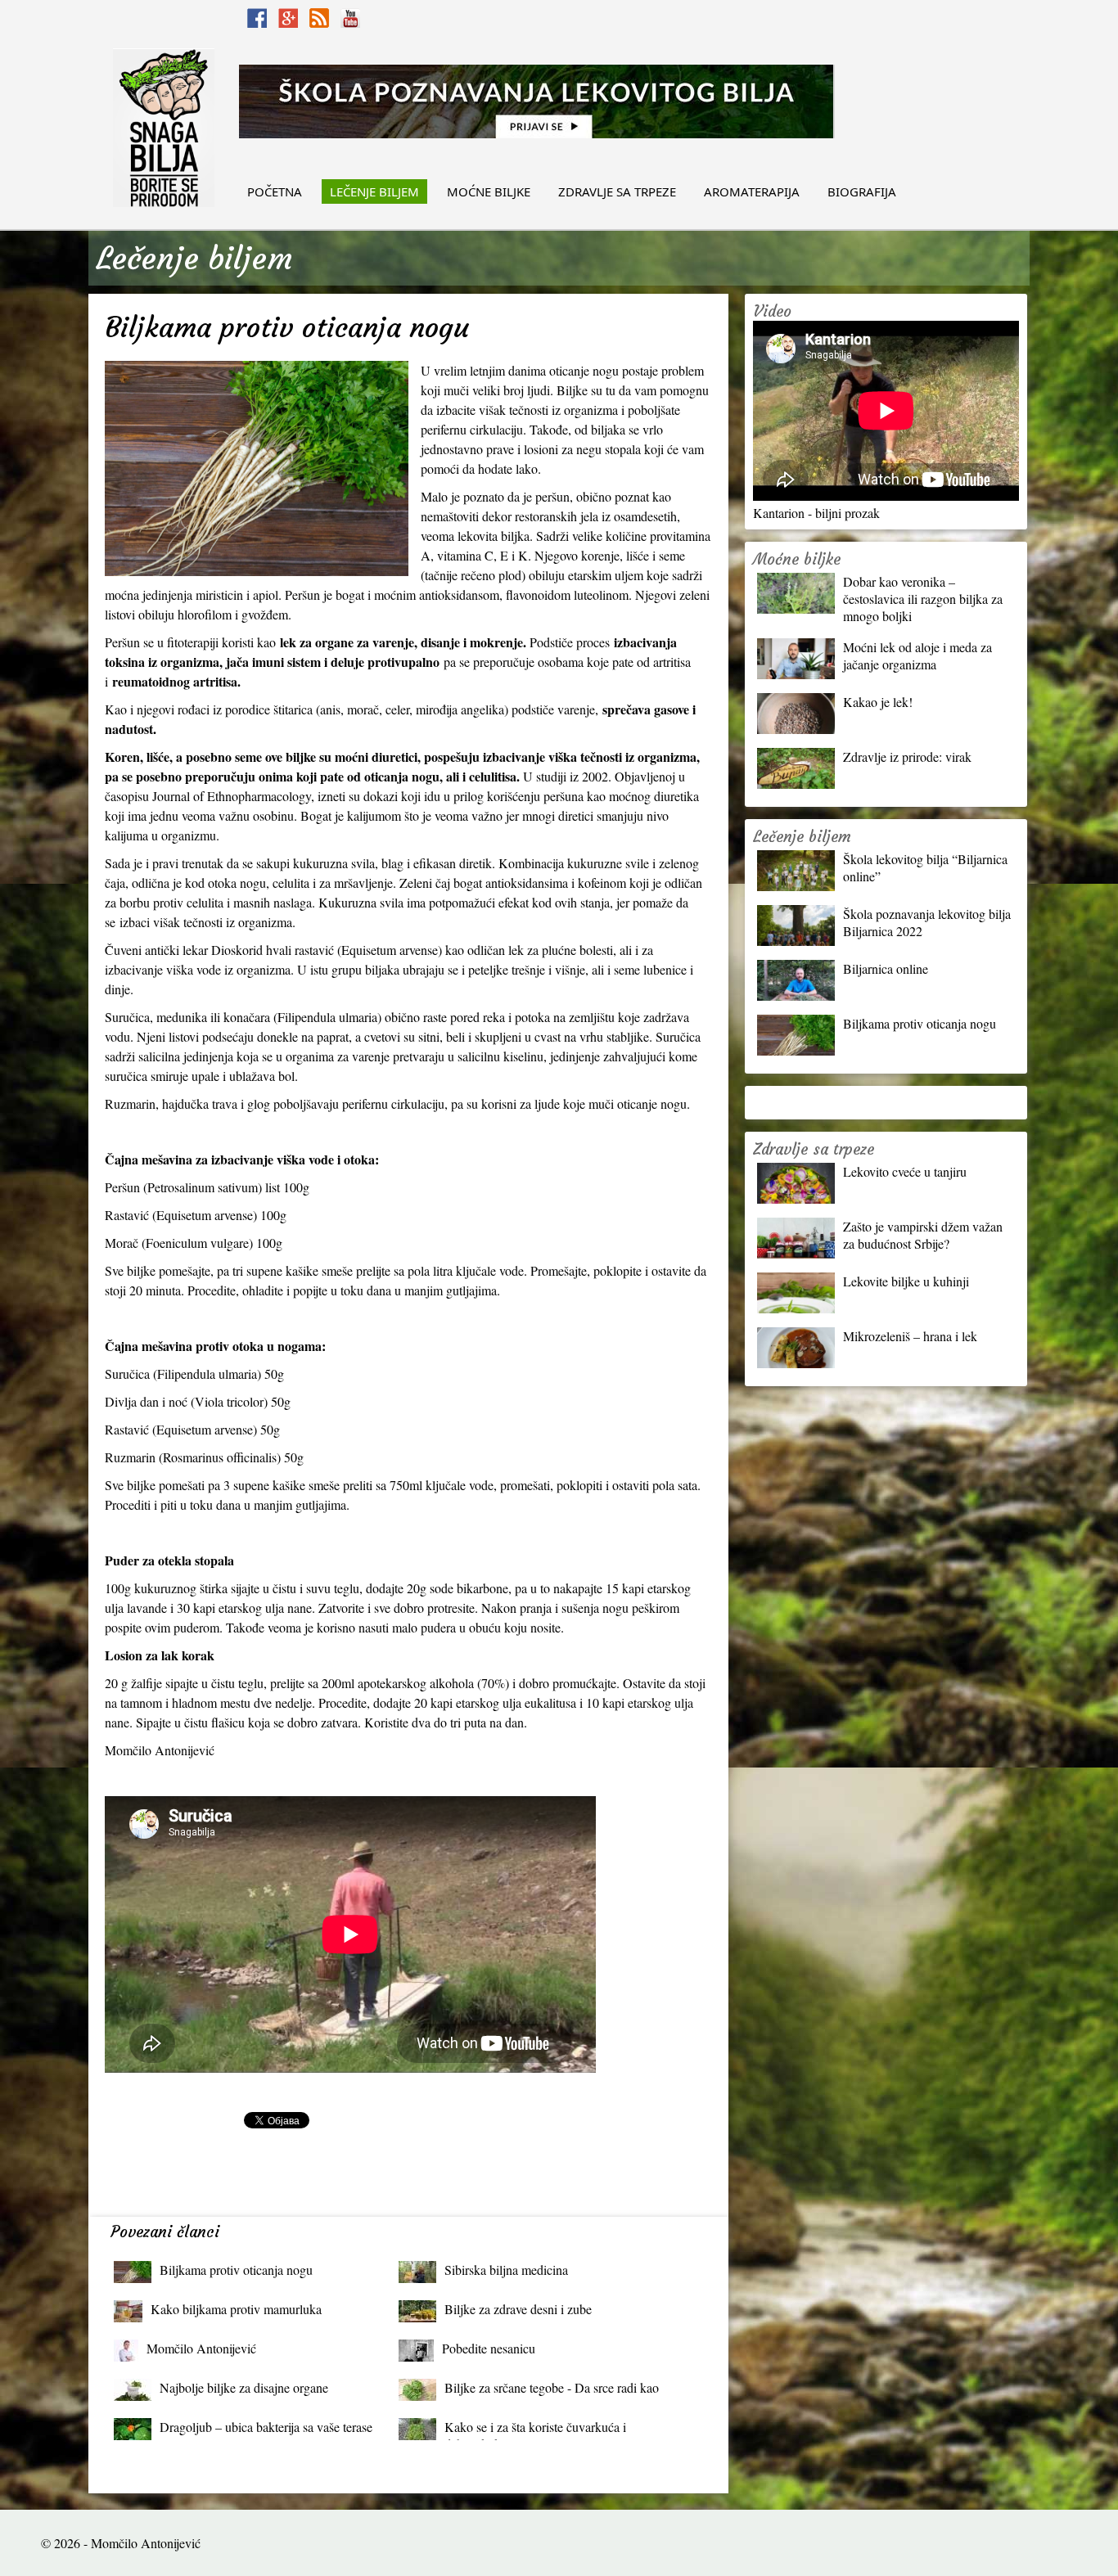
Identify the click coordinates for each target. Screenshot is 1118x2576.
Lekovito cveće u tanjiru (905, 1171)
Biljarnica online (886, 968)
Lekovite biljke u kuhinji (906, 1281)
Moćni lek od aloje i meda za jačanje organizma (917, 655)
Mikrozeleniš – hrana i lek (910, 1336)
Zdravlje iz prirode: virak (907, 757)
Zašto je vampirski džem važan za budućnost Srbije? (923, 1235)
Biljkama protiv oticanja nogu (236, 2270)
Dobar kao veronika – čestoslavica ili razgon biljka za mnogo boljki (923, 599)
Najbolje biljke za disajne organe (244, 2387)
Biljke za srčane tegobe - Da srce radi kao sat (552, 2391)
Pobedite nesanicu (489, 2348)
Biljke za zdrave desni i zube (518, 2309)
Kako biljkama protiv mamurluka (236, 2309)
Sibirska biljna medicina (506, 2270)
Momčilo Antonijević (201, 2348)
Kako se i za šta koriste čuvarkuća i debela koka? (535, 2431)
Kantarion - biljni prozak (816, 513)
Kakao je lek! (878, 702)
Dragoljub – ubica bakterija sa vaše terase (266, 2427)
